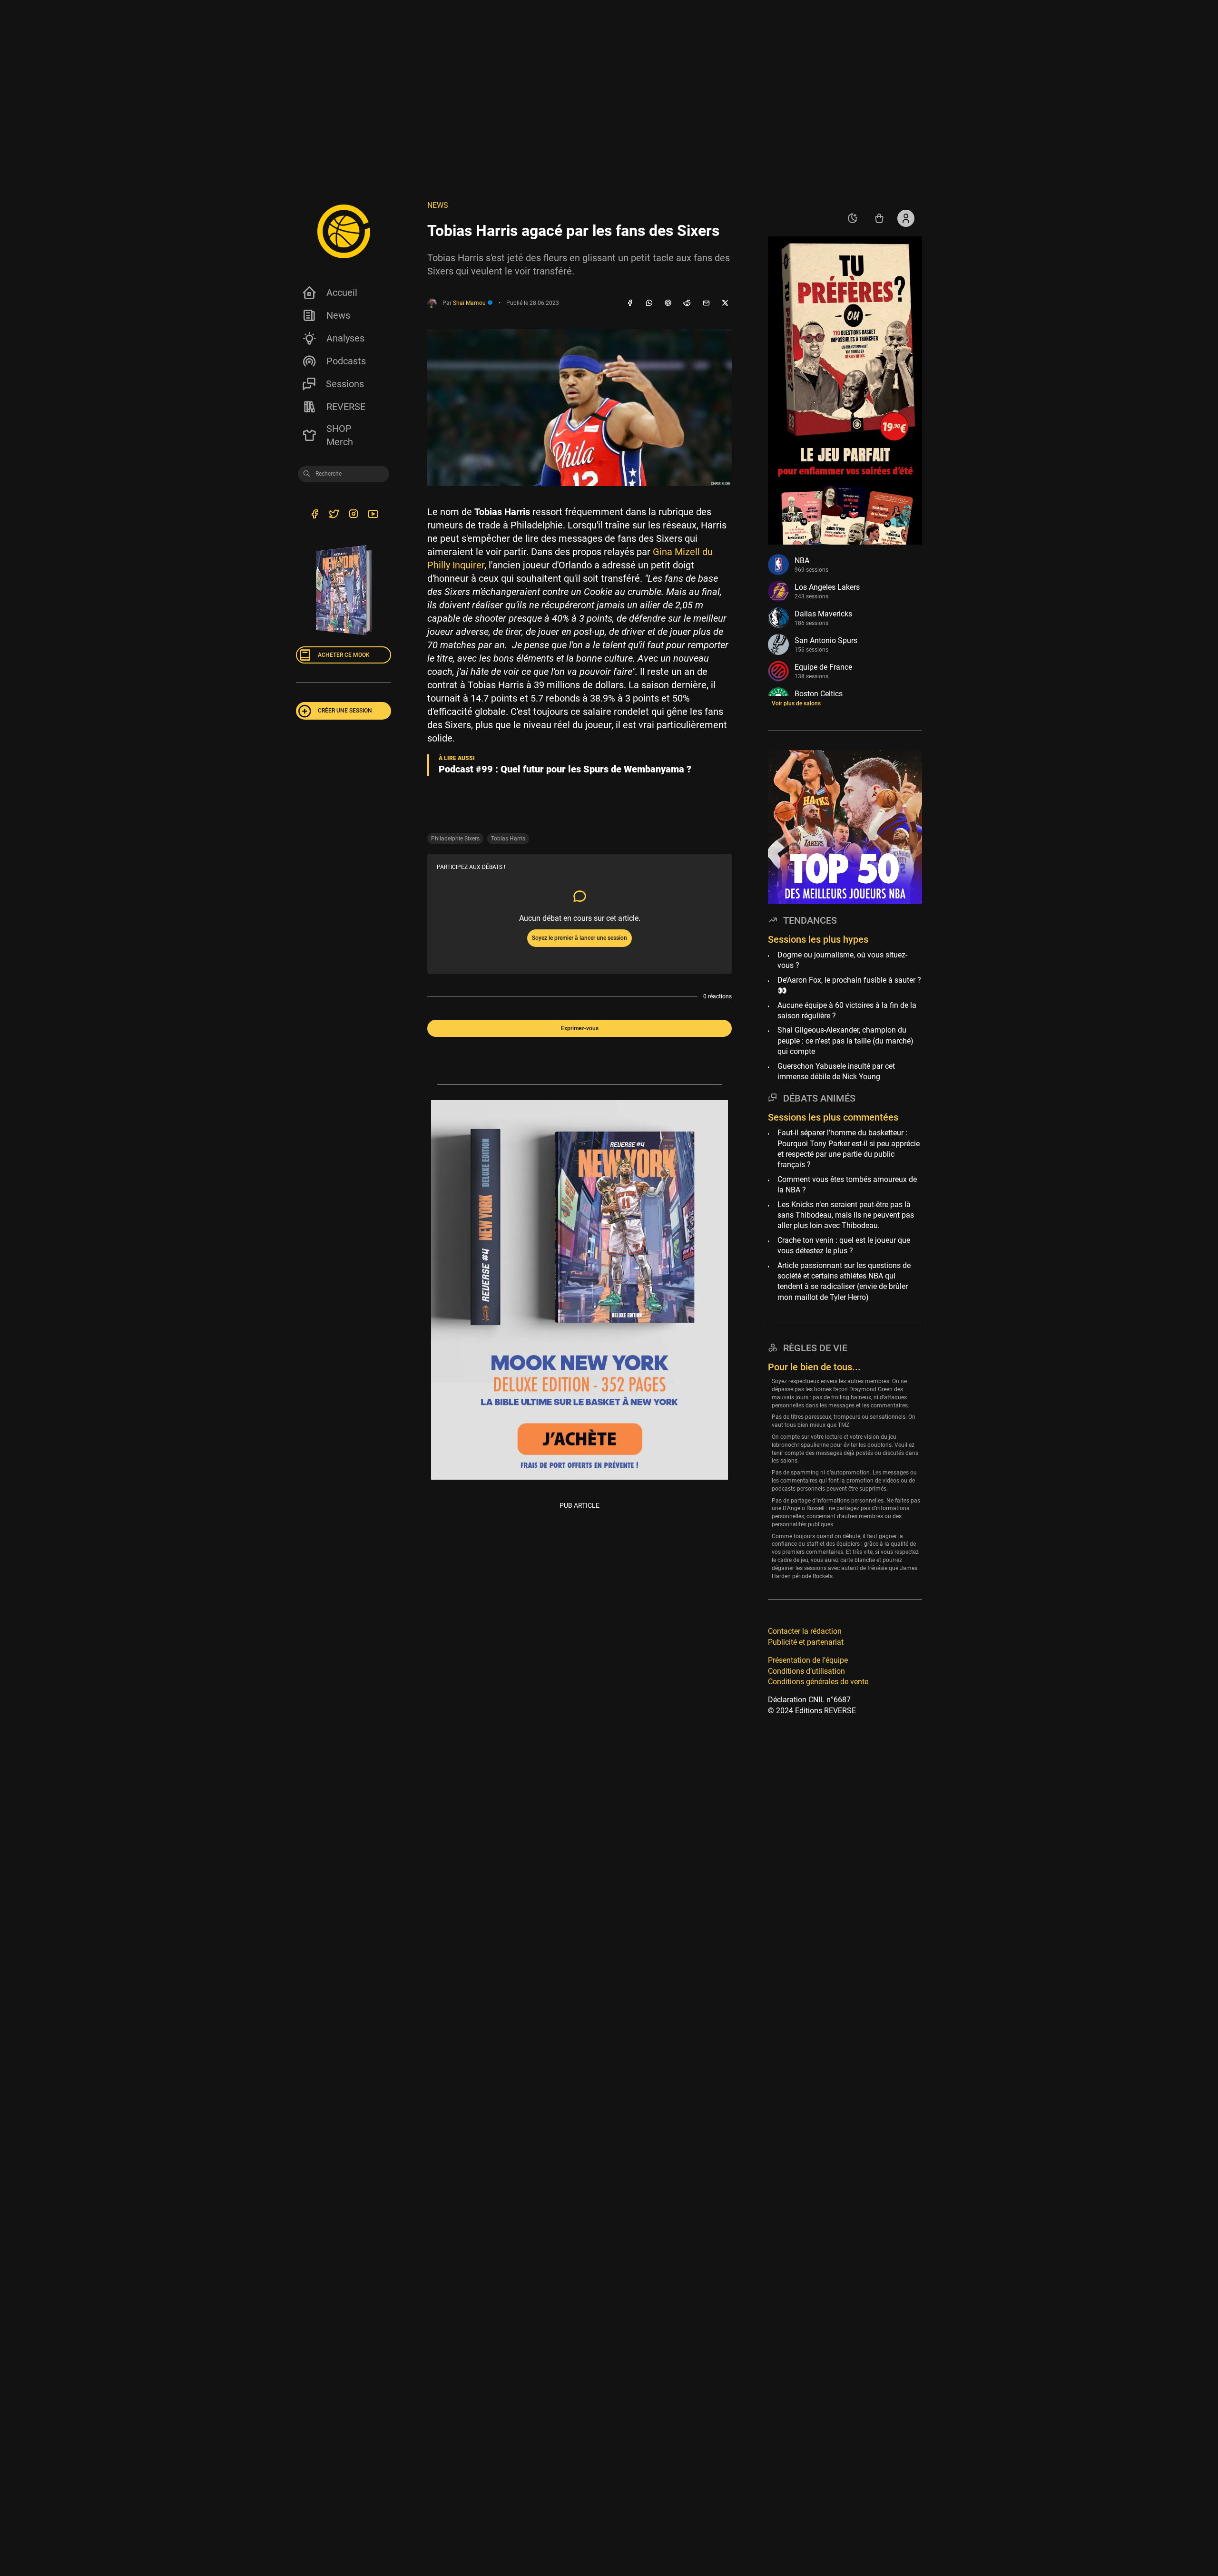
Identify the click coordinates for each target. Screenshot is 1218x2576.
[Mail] (706, 303)
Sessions (345, 384)
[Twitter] (334, 515)
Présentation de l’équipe (808, 1660)
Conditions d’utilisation (806, 1671)
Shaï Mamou (470, 303)
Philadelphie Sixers (455, 839)
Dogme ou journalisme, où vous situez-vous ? (842, 960)
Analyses (345, 338)
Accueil (342, 293)
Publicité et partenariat (806, 1642)
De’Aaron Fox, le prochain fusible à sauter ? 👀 (849, 985)
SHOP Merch (340, 435)
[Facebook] (630, 303)
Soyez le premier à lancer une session (580, 938)
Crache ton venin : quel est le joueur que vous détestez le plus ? (844, 1245)
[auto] (853, 218)
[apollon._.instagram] (353, 515)
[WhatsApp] (649, 303)
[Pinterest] (668, 303)
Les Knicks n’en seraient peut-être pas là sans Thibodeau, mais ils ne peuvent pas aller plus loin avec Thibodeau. (846, 1215)
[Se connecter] (906, 218)
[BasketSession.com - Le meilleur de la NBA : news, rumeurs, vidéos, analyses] (344, 231)
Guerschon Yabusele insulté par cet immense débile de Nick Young (836, 1071)
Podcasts (346, 361)
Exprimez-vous (580, 1028)
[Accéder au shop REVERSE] (879, 218)
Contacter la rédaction (805, 1631)
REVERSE (346, 407)
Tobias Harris (508, 839)
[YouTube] (373, 515)
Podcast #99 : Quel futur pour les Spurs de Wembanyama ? (565, 769)
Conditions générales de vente (818, 1682)
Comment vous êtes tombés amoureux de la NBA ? (847, 1184)
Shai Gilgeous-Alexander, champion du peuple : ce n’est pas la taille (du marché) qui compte (845, 1041)
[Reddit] (687, 303)
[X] (725, 303)
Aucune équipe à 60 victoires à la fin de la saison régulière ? (847, 1010)
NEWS (438, 205)
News (338, 315)
